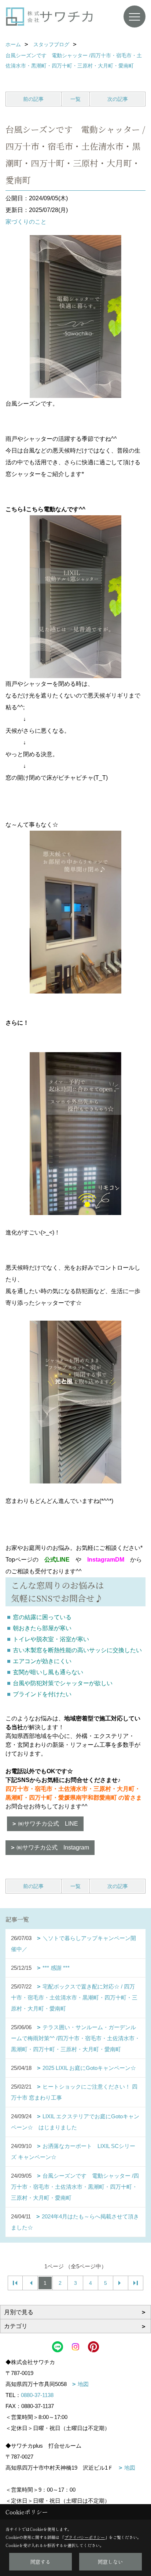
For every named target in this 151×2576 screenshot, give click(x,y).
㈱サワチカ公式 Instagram (53, 1847)
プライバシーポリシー (85, 2537)
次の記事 (118, 99)
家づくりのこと (26, 222)
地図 (83, 2384)
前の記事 (33, 99)
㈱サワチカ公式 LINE (48, 1824)
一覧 (75, 99)
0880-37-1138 (37, 2395)
